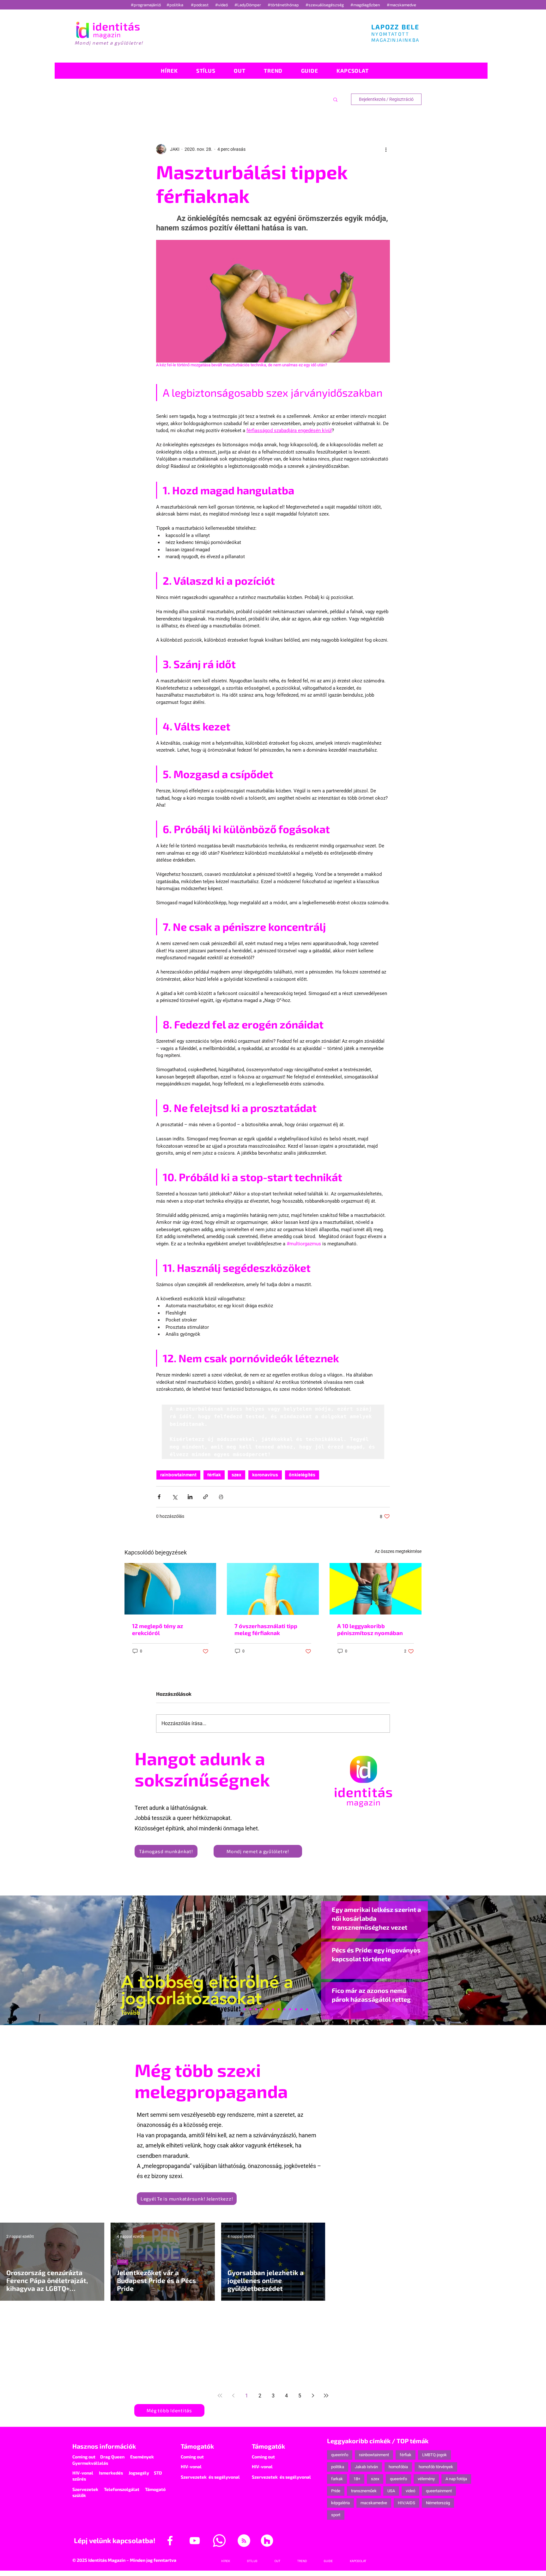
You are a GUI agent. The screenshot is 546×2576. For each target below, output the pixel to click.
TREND (123, 2346)
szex (237, 1475)
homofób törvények (436, 2467)
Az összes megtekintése (398, 1551)
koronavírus (265, 1475)
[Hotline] (250, 2009)
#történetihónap (284, 5)
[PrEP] (262, 2009)
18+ (357, 2479)
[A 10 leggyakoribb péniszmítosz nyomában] (376, 1589)
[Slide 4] (296, 2009)
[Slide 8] (267, 2009)
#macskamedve (401, 5)
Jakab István (366, 2467)
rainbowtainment (178, 1475)
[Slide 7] (245, 2009)
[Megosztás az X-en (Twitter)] (175, 1497)
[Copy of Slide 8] (307, 2009)
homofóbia (398, 2467)
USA (391, 2491)
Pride (336, 2491)
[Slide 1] (239, 2009)
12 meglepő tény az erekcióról (158, 1629)
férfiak (214, 1475)
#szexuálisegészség (325, 5)
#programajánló (147, 5)
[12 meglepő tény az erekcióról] (170, 1589)
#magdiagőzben (365, 5)
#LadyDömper (248, 5)
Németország (438, 2503)
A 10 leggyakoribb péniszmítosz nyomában (370, 1629)
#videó (222, 5)
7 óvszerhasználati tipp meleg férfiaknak (266, 1629)
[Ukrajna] (256, 2009)
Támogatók (197, 2446)
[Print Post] (221, 1497)
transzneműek (364, 2491)
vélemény (426, 2479)
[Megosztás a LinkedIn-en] (190, 1497)
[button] (335, 99)
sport (336, 2515)
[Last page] (326, 2396)
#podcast (200, 5)
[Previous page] (233, 2396)
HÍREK (123, 2262)
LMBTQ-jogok (434, 2455)
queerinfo (340, 2455)
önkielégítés (302, 1475)
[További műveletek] (386, 149)
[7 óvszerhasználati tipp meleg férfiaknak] (273, 1589)
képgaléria (340, 2503)
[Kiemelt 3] (279, 2009)
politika (338, 2467)
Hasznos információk (104, 2446)
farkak (337, 2479)
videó (410, 2491)
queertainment (439, 2491)
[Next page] (313, 2396)
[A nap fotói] (273, 2009)
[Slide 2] (290, 2009)
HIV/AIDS (406, 2503)
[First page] (220, 2396)
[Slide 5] (301, 2009)
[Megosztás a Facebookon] (159, 1497)
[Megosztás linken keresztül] (206, 1497)
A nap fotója (456, 2479)
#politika (175, 5)
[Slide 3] (284, 2009)
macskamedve (374, 2503)
